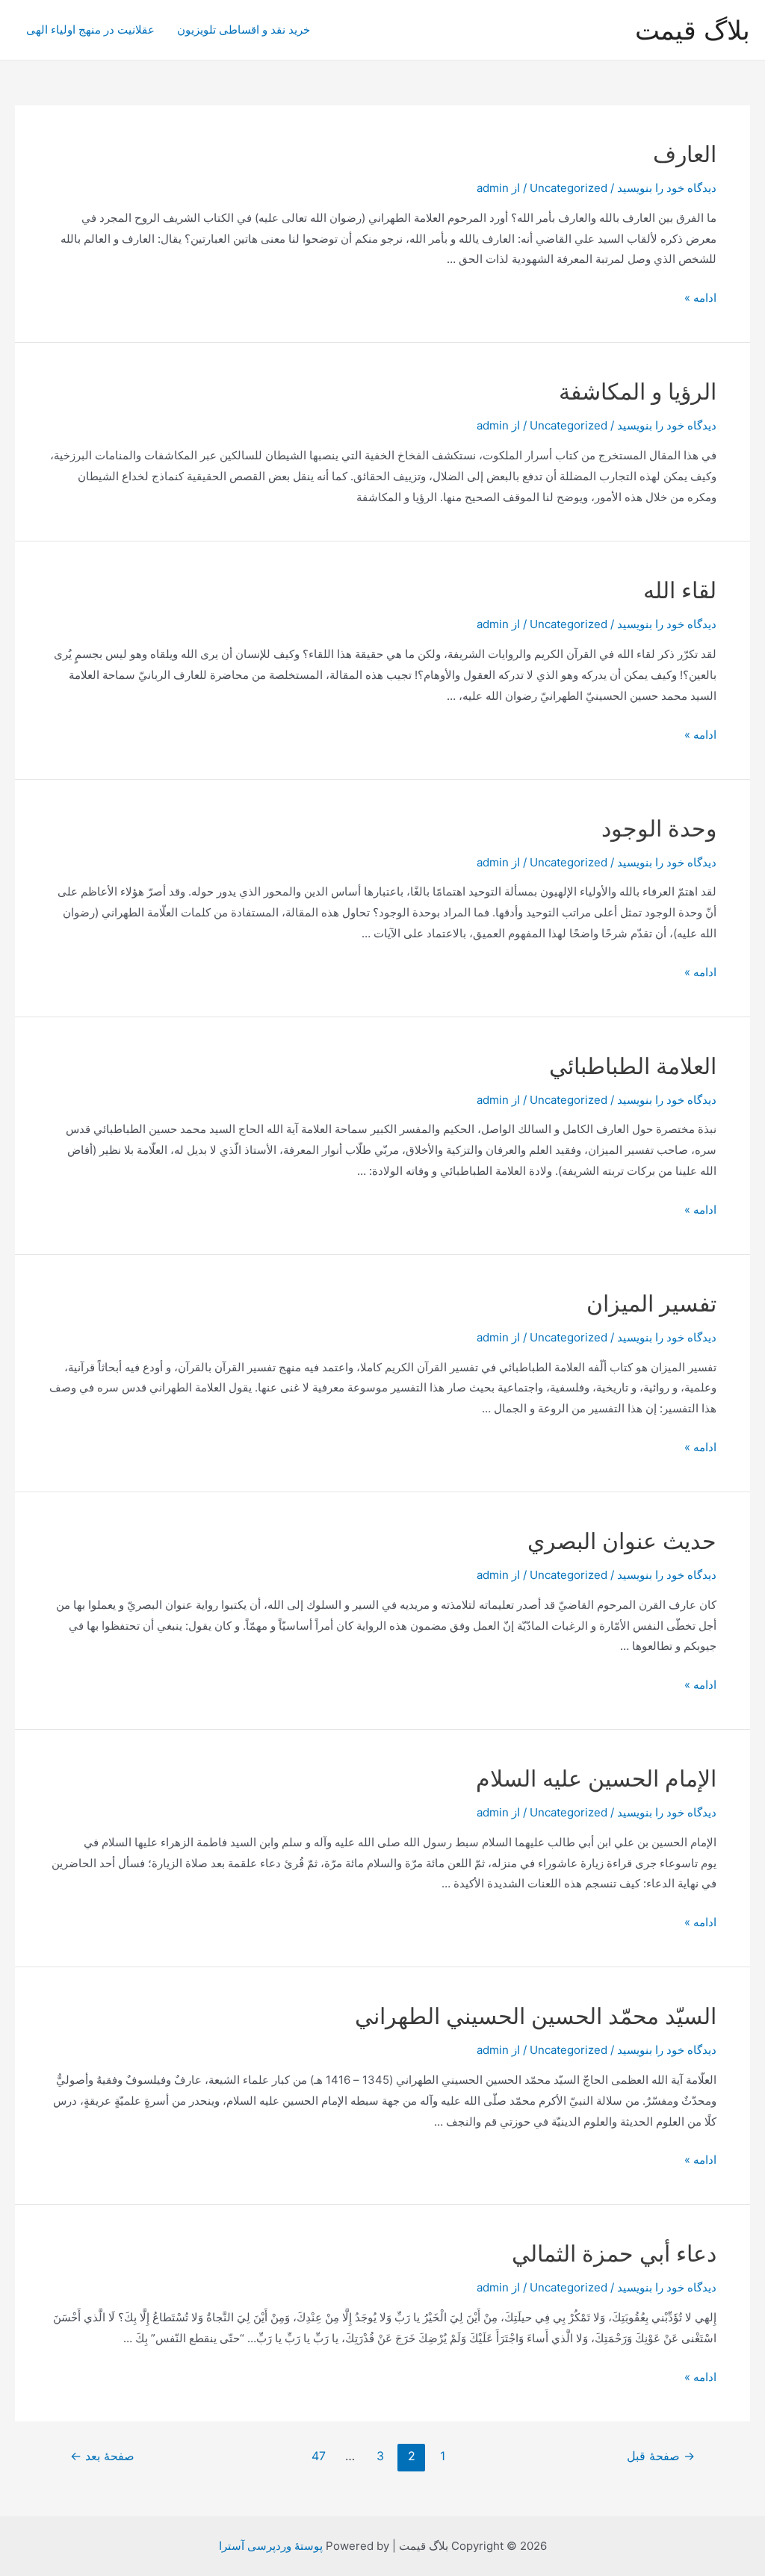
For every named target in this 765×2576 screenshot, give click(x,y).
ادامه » (700, 298)
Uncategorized (569, 188)
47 (319, 2456)
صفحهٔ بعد (102, 2456)
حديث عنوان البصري (622, 1541)
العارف (685, 154)
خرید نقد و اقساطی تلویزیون (244, 30)
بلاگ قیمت (693, 30)
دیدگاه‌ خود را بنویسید (667, 188)
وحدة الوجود (659, 828)
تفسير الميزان (651, 1303)
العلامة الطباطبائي (633, 1066)
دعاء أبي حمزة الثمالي (614, 2253)
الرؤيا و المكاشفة (638, 391)
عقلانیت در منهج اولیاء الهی (90, 30)
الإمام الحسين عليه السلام (596, 1778)
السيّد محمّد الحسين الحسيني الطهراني (536, 2016)
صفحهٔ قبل (661, 2456)
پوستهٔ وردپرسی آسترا (271, 2546)
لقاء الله (680, 590)
